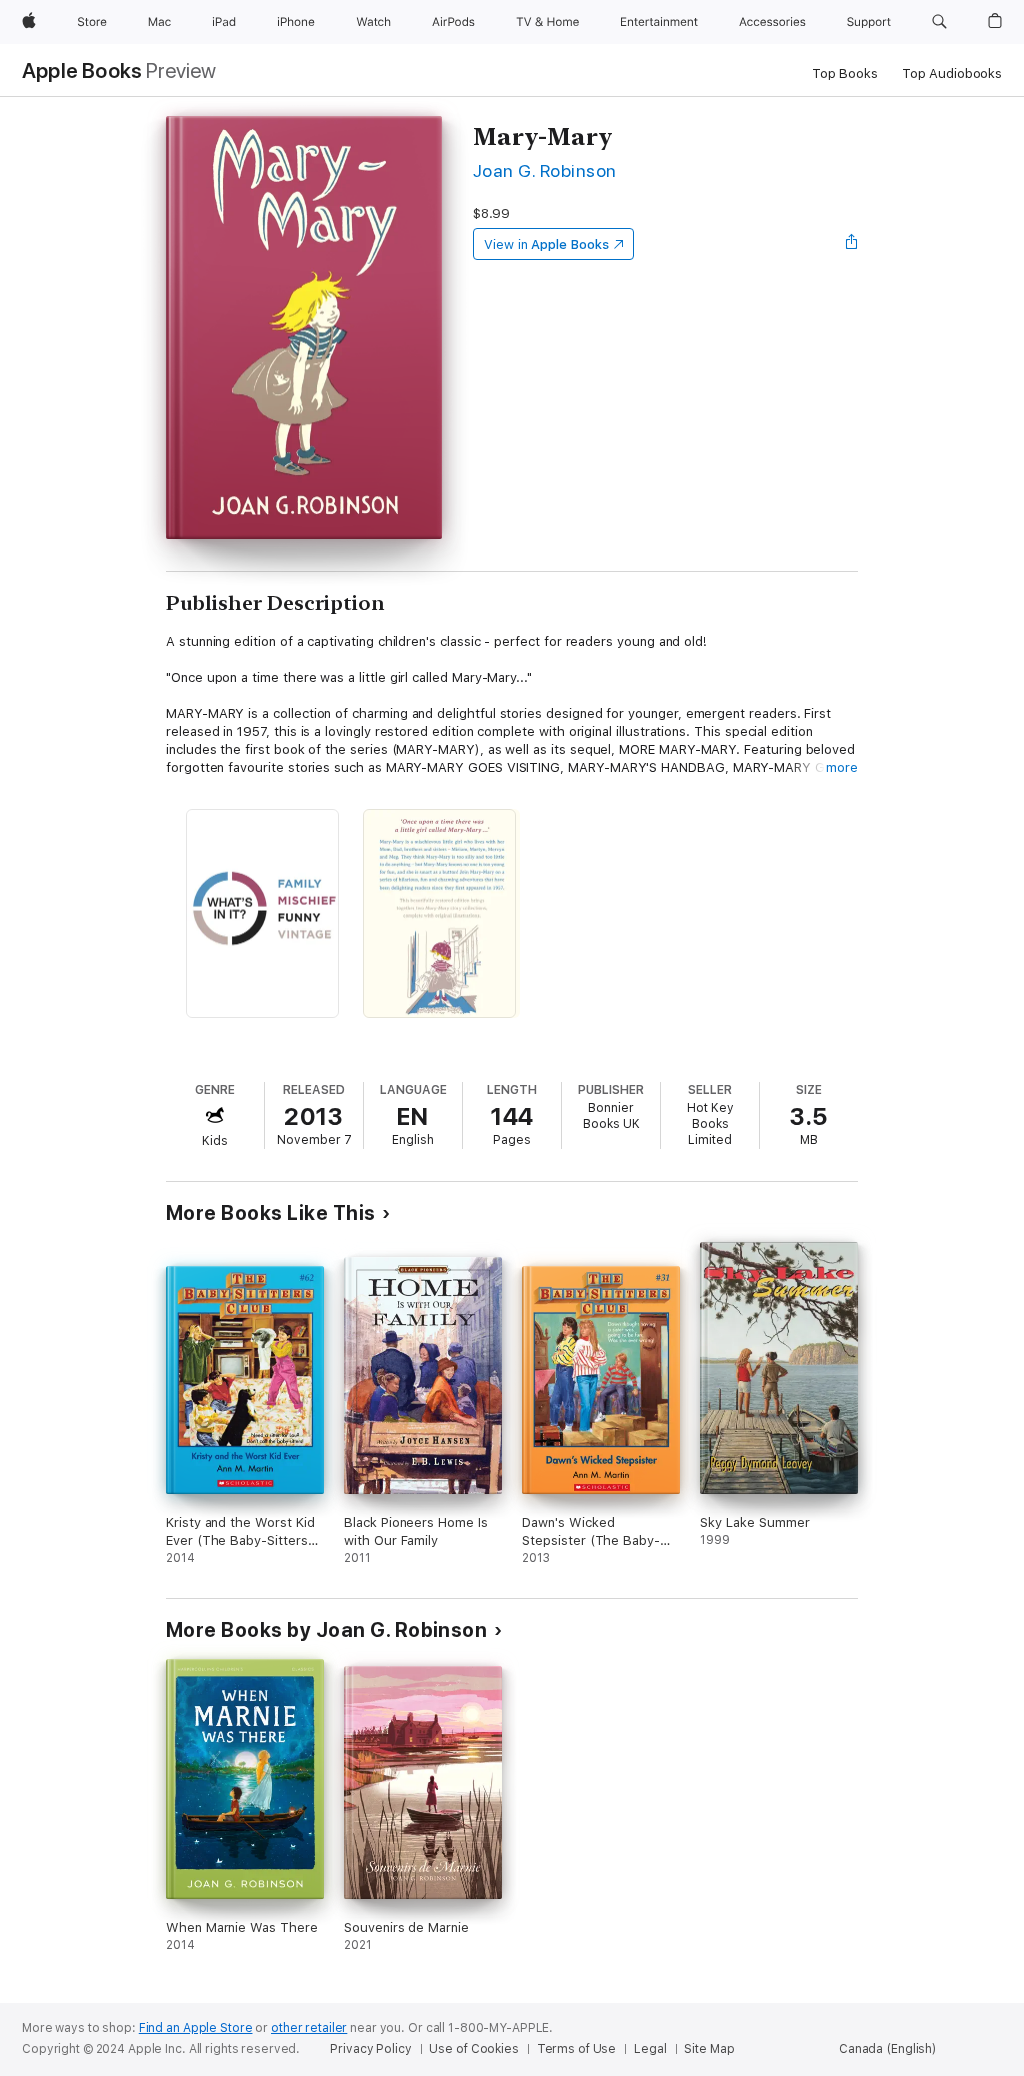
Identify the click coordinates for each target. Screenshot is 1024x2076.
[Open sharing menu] (852, 244)
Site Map (709, 2049)
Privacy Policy (370, 2049)
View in (546, 244)
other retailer (309, 2028)
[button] (939, 22)
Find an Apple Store (196, 2028)
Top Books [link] (845, 73)
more (842, 767)
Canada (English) (887, 2049)
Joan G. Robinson (545, 170)
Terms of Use (577, 2049)
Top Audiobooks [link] (952, 73)
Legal (650, 2049)
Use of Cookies (473, 2049)
